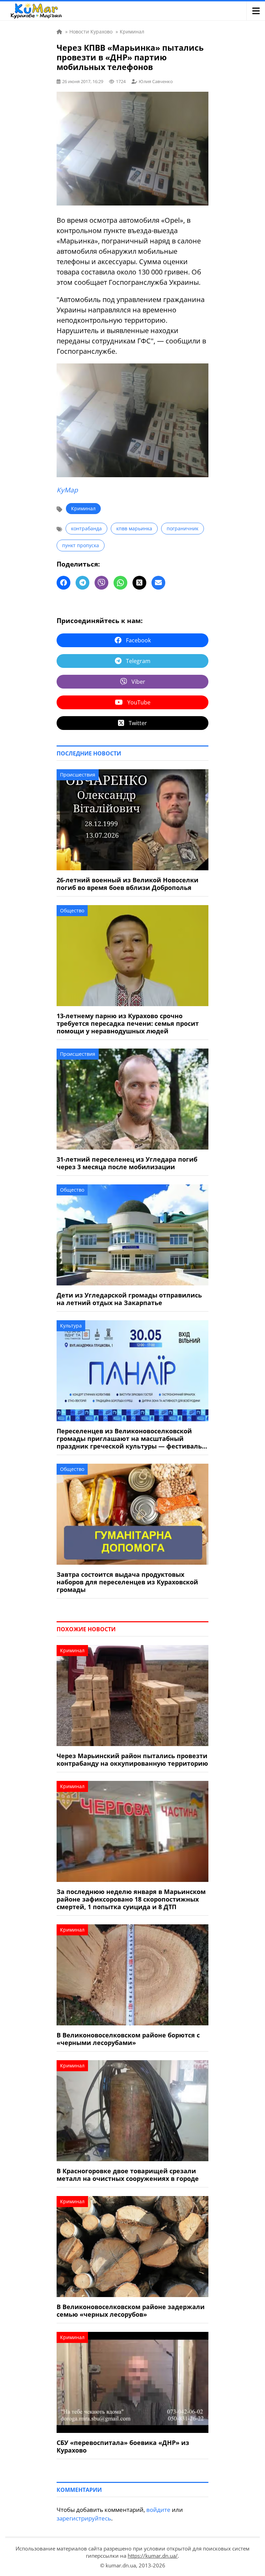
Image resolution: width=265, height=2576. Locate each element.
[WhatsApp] (120, 583)
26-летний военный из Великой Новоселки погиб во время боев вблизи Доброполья (127, 884)
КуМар (67, 490)
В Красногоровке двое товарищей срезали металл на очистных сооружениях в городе (128, 2175)
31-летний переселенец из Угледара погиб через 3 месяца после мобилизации (127, 1163)
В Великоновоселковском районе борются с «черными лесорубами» (128, 2039)
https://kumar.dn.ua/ (153, 2556)
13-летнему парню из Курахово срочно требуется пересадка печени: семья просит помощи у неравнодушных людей (128, 1023)
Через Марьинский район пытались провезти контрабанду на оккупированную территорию (132, 1760)
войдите (158, 2510)
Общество (72, 910)
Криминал (83, 508)
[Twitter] (139, 583)
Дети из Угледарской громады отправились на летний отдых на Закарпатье (129, 1299)
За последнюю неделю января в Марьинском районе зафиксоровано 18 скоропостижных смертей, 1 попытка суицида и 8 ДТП (131, 1899)
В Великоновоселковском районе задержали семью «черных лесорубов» (131, 2311)
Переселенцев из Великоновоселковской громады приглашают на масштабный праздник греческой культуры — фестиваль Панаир (129, 1439)
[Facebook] (63, 583)
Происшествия (78, 775)
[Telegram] (82, 583)
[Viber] (101, 583)
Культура (71, 1326)
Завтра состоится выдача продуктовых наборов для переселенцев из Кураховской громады (127, 1582)
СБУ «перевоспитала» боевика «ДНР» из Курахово (123, 2446)
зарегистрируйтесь (84, 2518)
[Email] (158, 583)
